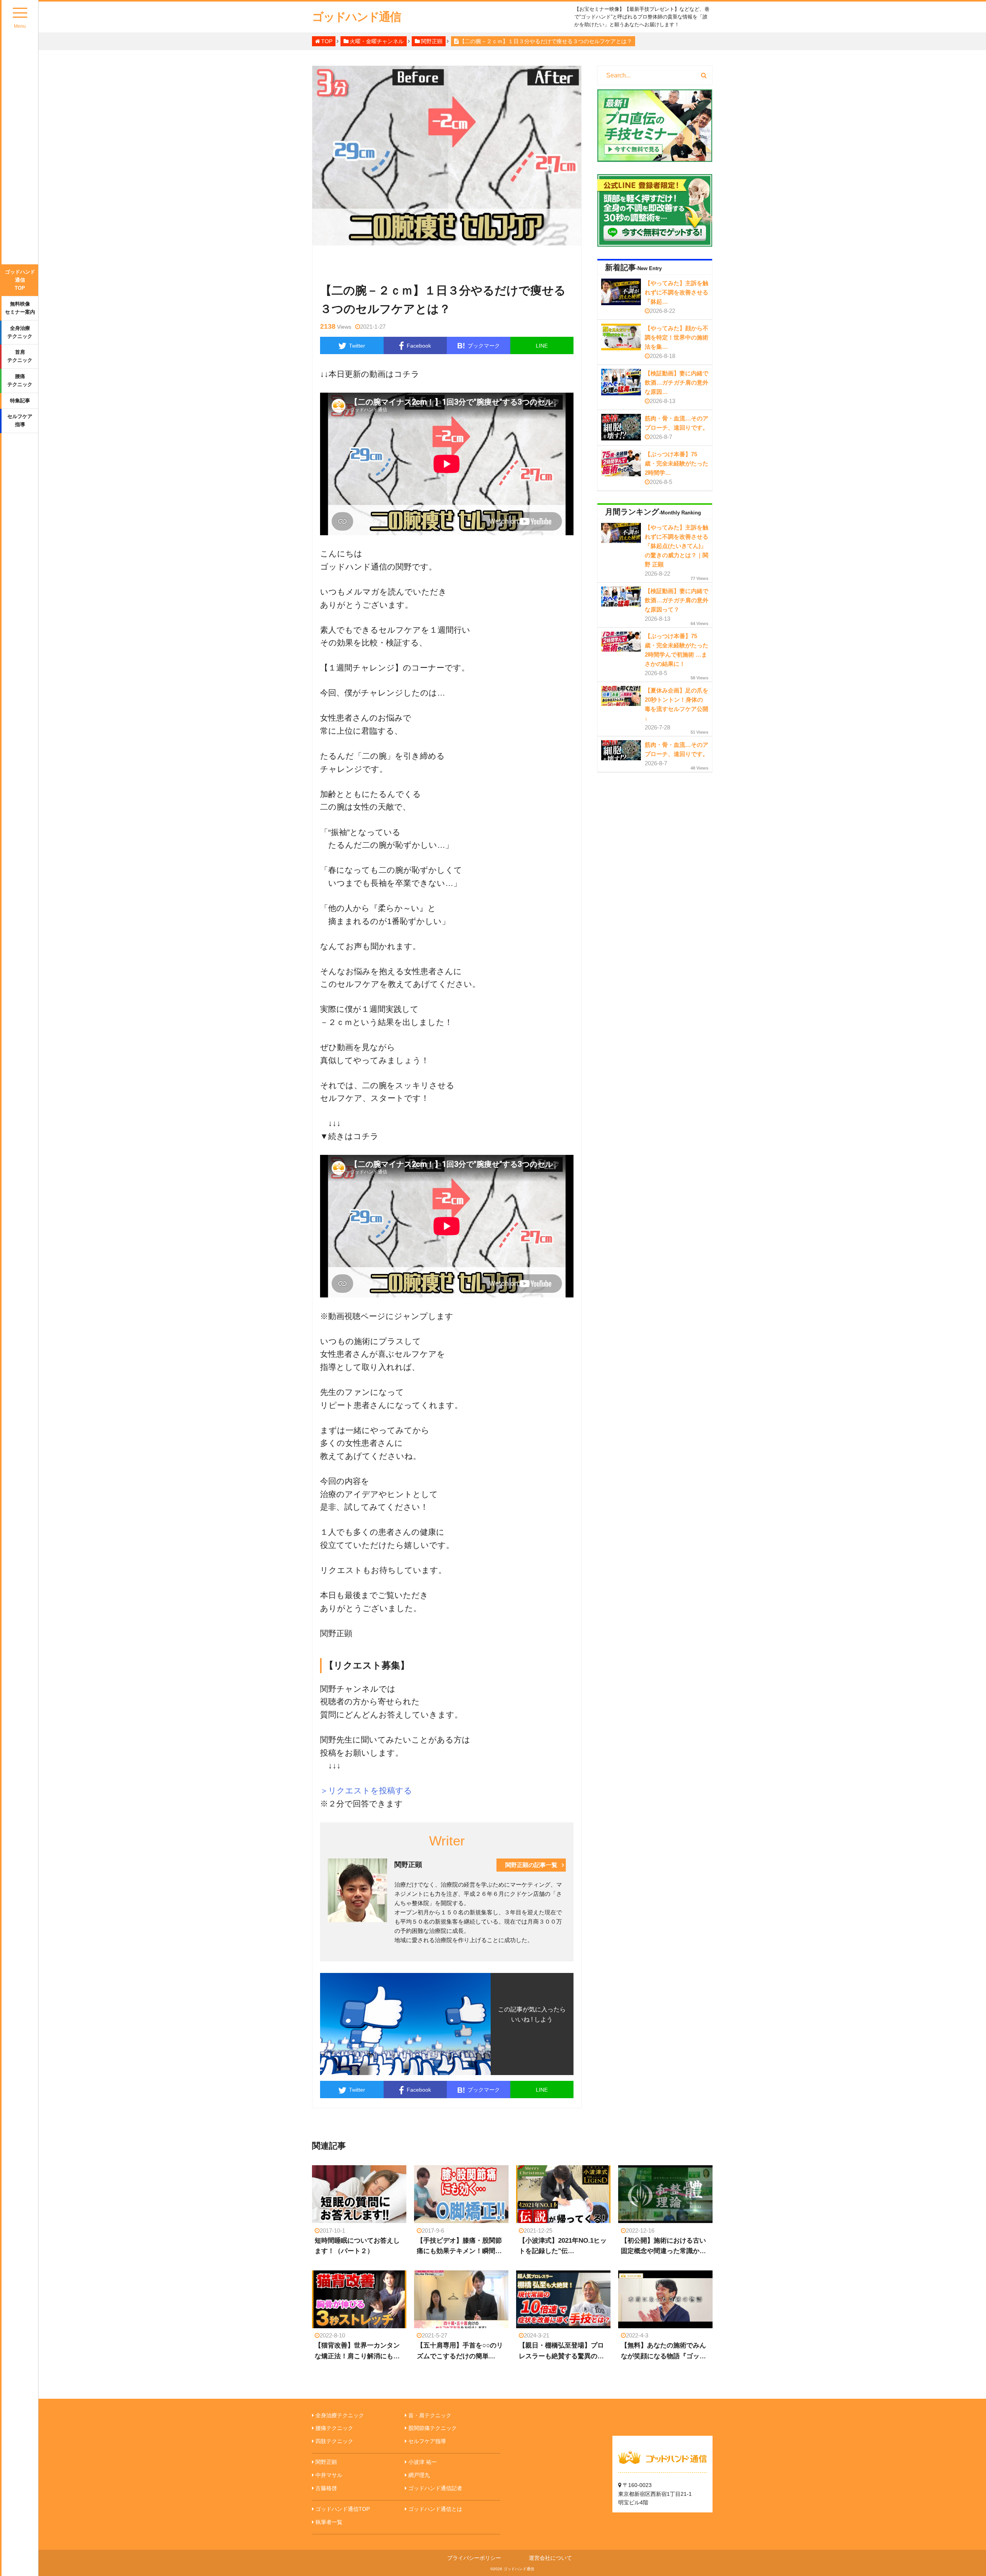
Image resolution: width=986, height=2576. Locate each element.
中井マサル (329, 2475)
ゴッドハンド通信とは (435, 2509)
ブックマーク (479, 346)
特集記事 (20, 401)
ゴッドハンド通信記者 (435, 2488)
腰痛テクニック (20, 380)
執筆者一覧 (329, 2522)
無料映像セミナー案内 (20, 308)
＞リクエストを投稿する (366, 1790)
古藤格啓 (326, 2488)
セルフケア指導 (20, 420)
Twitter (357, 346)
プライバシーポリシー (474, 2558)
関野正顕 (326, 2462)
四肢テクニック (334, 2441)
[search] (704, 76)
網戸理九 (419, 2475)
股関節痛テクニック (433, 2428)
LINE (542, 346)
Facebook (419, 346)
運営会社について (550, 2558)
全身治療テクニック (20, 332)
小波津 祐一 (423, 2462)
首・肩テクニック (430, 2415)
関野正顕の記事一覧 (531, 1865)
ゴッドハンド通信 (356, 17)
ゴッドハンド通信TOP (20, 280)
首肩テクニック (20, 356)
